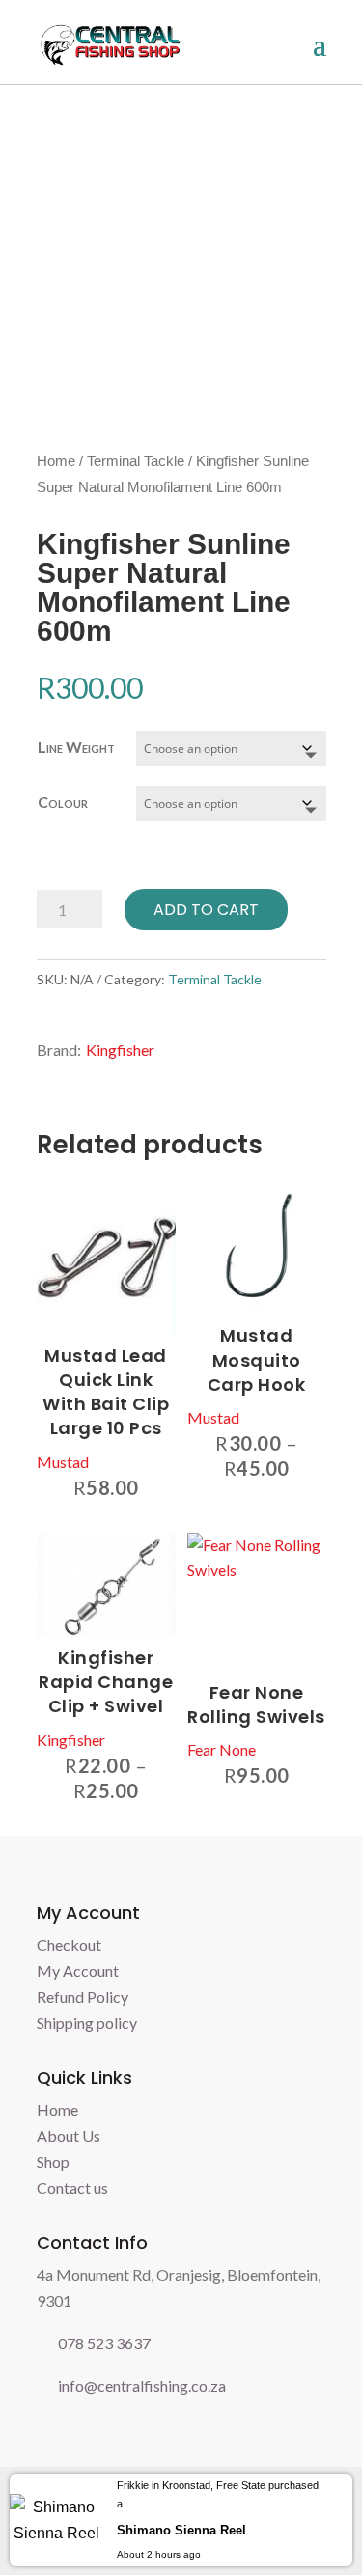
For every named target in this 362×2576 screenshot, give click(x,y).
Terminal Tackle (136, 461)
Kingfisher (120, 1050)
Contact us (72, 2188)
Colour (63, 802)
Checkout (69, 1944)
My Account (78, 1970)
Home (56, 461)
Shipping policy (87, 2022)
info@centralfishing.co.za (142, 2385)
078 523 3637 (104, 2343)
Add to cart (206, 910)
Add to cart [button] (160, 1190)
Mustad (63, 1462)
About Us (69, 2135)
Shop (53, 2161)
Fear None (222, 1749)
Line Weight (76, 747)
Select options (311, 1190)
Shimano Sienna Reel (181, 2530)
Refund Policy (83, 1996)
